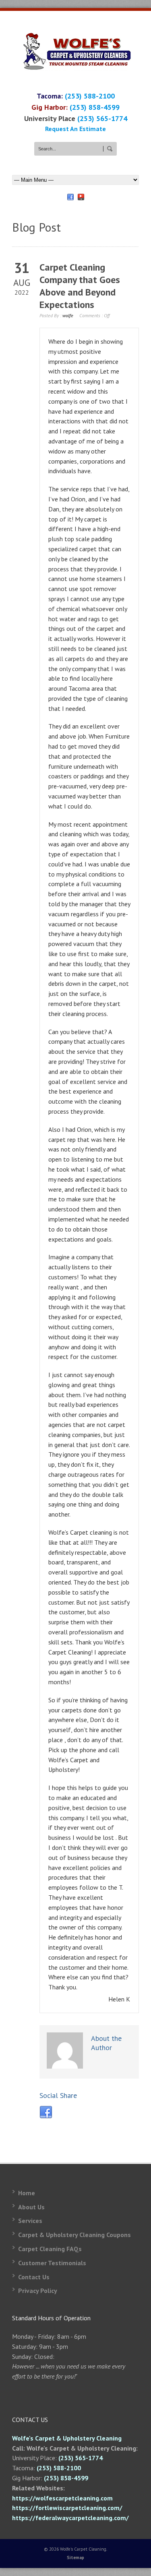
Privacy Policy (38, 2291)
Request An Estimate (75, 129)
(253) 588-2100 (90, 96)
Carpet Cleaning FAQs (50, 2249)
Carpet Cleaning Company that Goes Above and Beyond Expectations (80, 286)
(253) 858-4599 (95, 107)
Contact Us (34, 2277)
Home (27, 2193)
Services (30, 2221)
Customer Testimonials (52, 2263)
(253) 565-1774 (102, 118)
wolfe (68, 315)
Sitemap (75, 2558)
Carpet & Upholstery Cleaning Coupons (74, 2235)
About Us (31, 2207)
